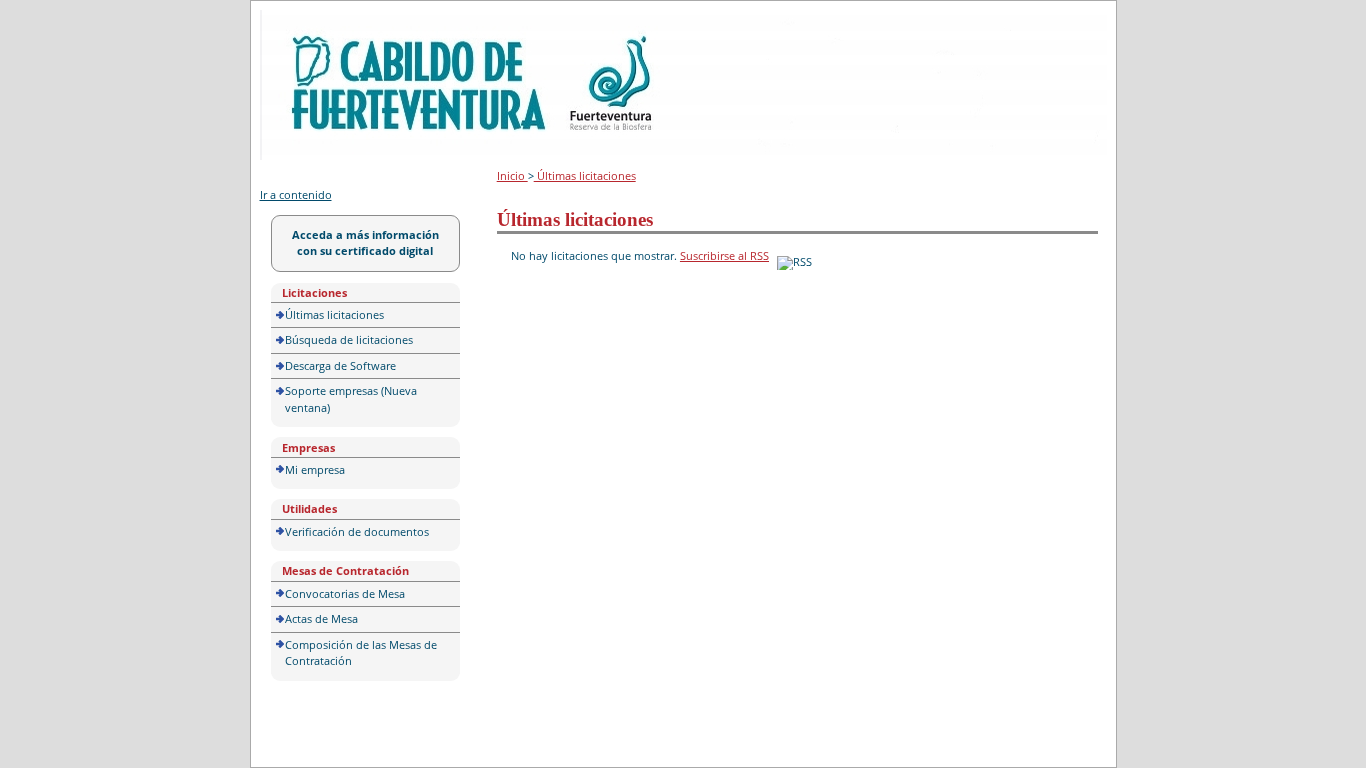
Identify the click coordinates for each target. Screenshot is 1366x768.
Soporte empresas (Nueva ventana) (351, 399)
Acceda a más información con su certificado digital (365, 243)
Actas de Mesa (321, 618)
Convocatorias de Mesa (345, 593)
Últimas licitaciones (334, 314)
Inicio (512, 175)
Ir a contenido (296, 194)
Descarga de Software (340, 365)
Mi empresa (315, 469)
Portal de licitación (321, 21)
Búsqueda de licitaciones (349, 339)
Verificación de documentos (357, 531)
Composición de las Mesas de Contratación (361, 653)
